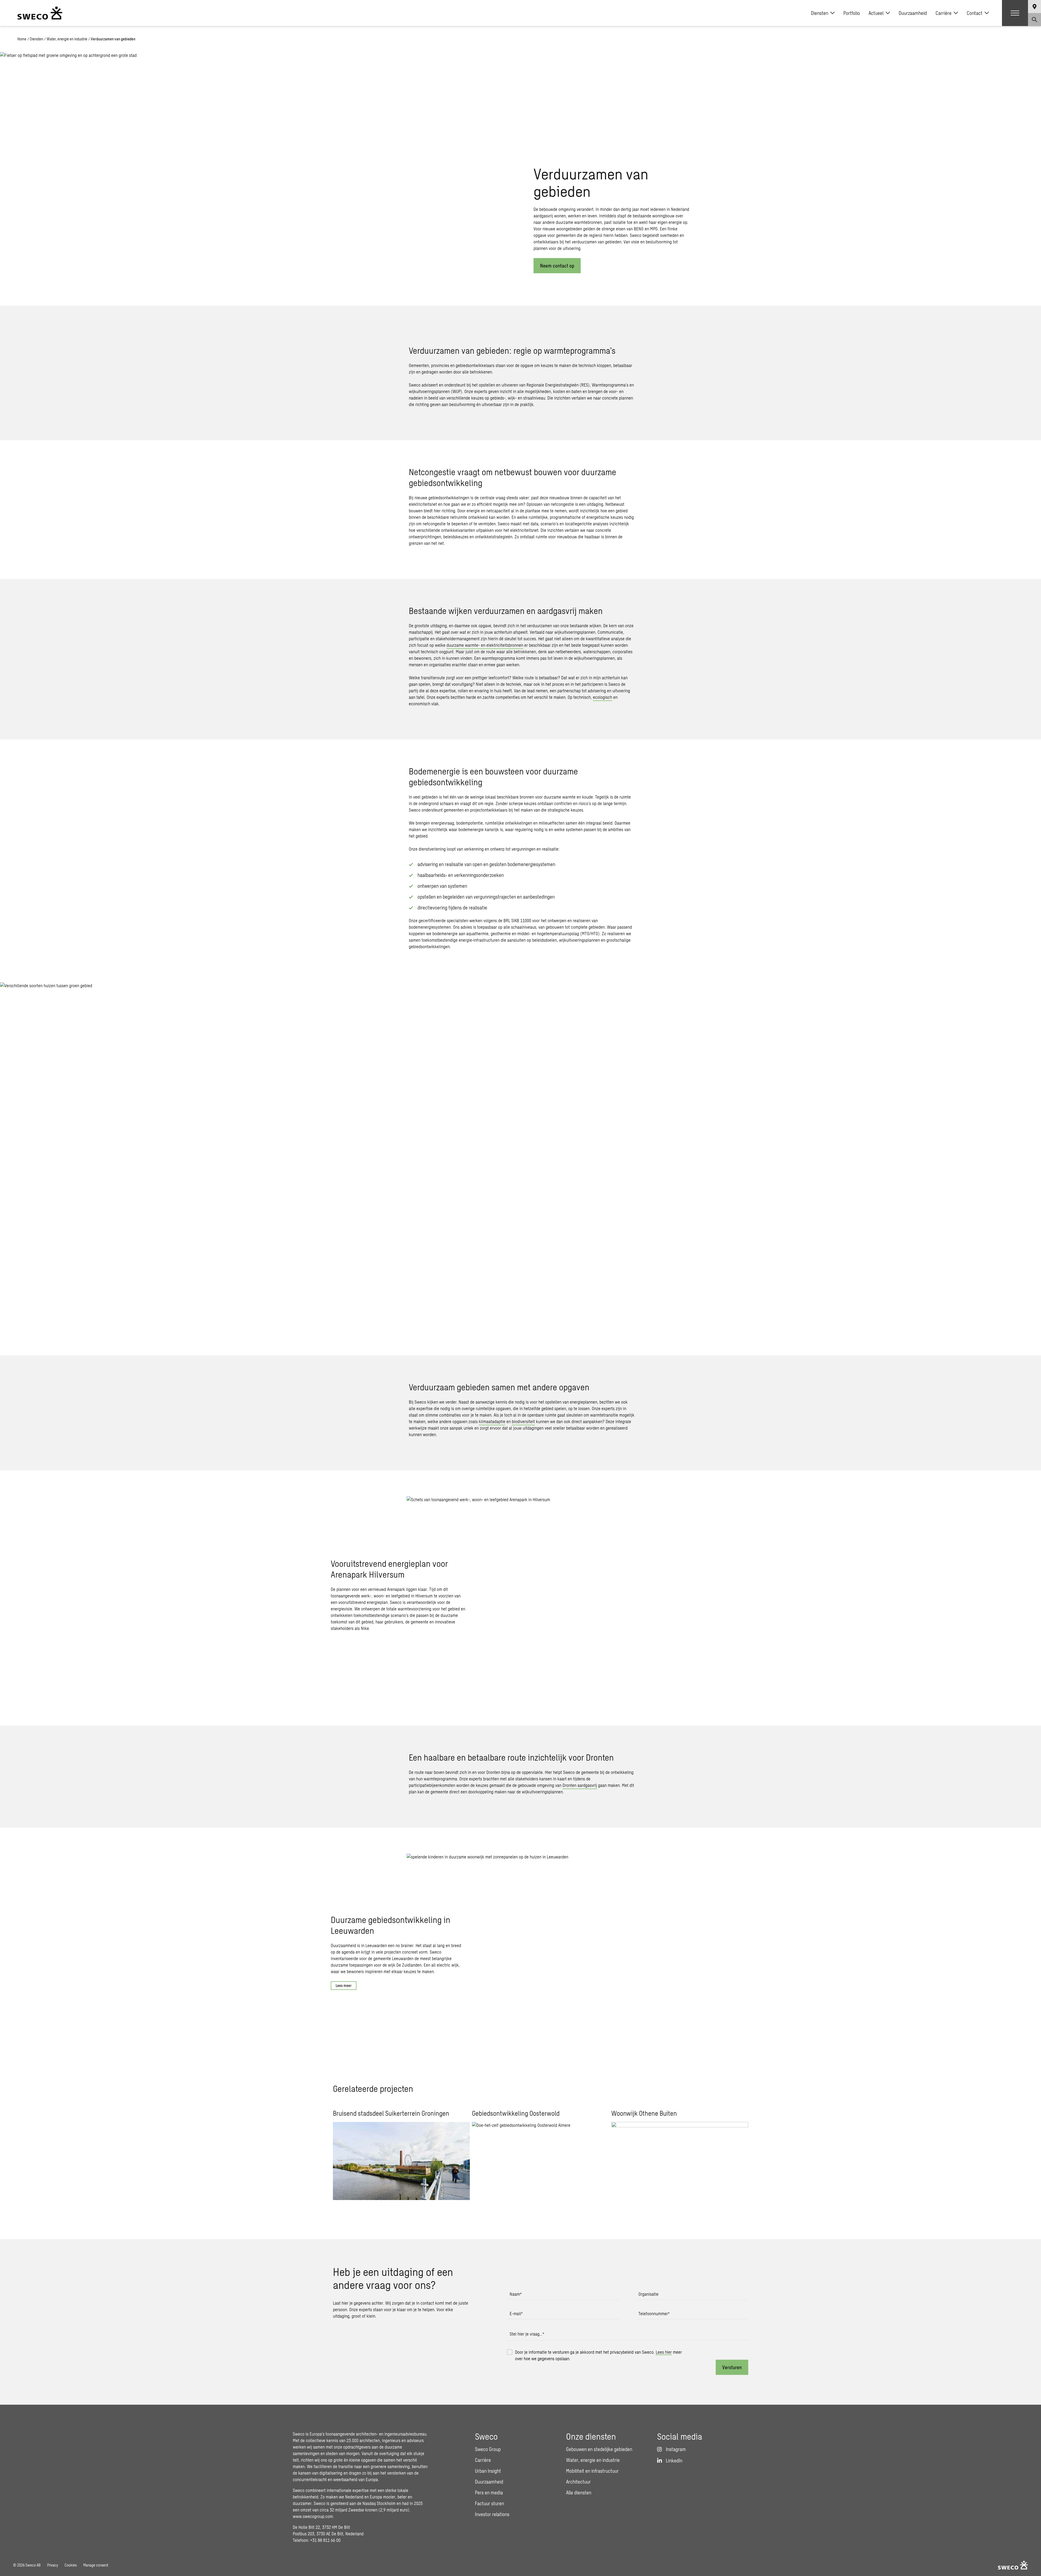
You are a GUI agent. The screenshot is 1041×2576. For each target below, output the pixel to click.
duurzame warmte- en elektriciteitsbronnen (485, 645)
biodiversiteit (523, 1421)
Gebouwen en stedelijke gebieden (599, 2449)
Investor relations (492, 2514)
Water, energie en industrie (67, 39)
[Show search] (1034, 20)
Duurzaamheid (913, 13)
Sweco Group (488, 2449)
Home (22, 39)
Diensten (820, 13)
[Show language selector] (1034, 7)
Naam (516, 2294)
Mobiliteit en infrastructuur (592, 2471)
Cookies (71, 2565)
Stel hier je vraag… (527, 2334)
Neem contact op (557, 266)
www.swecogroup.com (313, 2516)
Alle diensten (579, 2493)
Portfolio (852, 13)
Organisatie (648, 2294)
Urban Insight (488, 2471)
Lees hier (664, 2352)
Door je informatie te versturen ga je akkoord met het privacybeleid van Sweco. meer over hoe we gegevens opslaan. (598, 2355)
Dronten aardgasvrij (580, 1785)
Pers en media (489, 2493)
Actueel (876, 13)
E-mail (516, 2313)
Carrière (944, 13)
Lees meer (344, 1985)
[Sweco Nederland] (40, 13)
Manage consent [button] (96, 2565)
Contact (975, 13)
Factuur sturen (489, 2503)
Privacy (53, 2565)
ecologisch (603, 697)
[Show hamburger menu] (1015, 13)
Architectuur (578, 2482)
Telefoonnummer (654, 2313)
